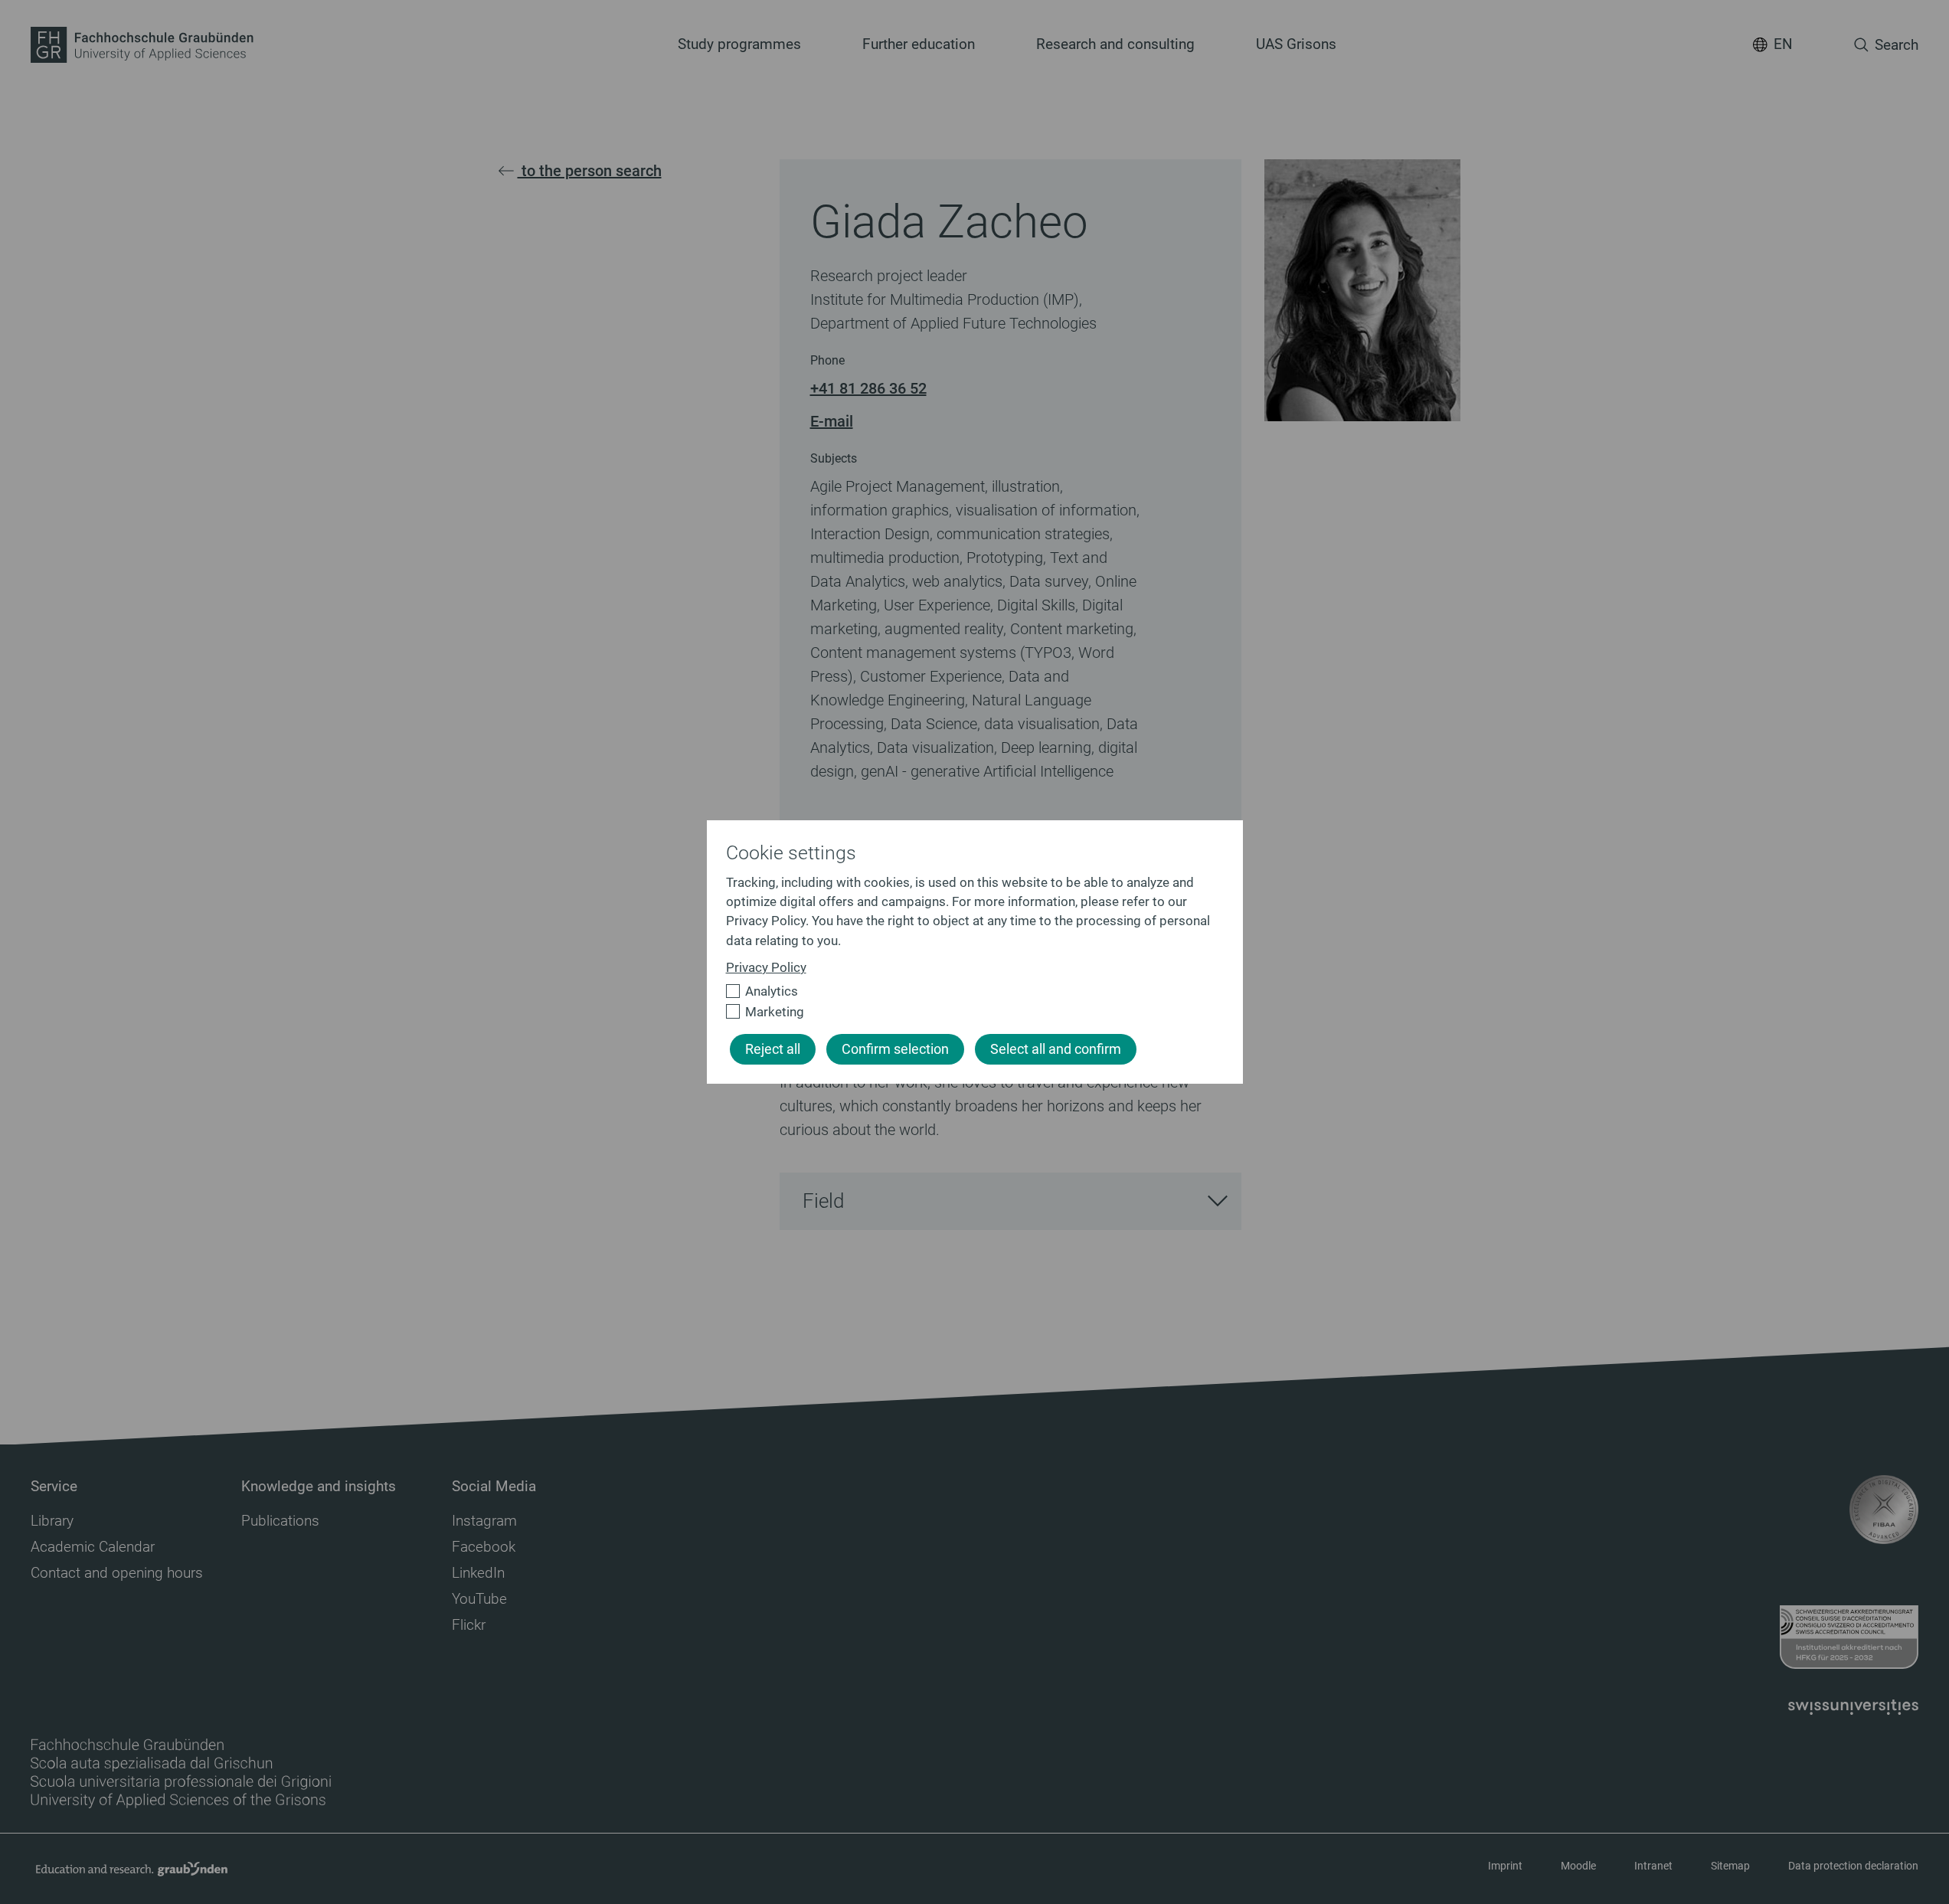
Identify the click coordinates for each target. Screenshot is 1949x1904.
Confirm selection (895, 1049)
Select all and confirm (1056, 1049)
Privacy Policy (766, 967)
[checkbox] (968, 991)
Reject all (773, 1049)
